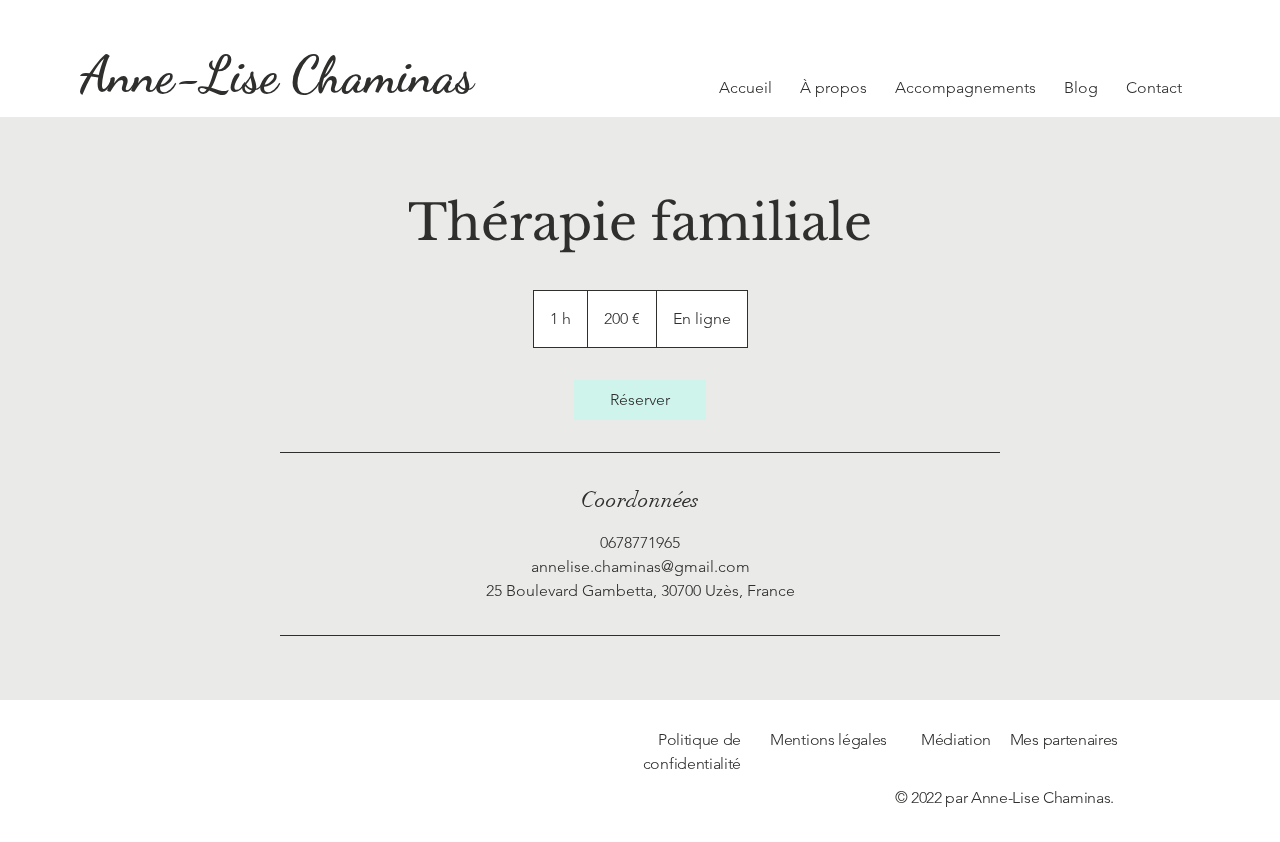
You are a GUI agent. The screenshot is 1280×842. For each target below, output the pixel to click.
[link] (640, 400)
